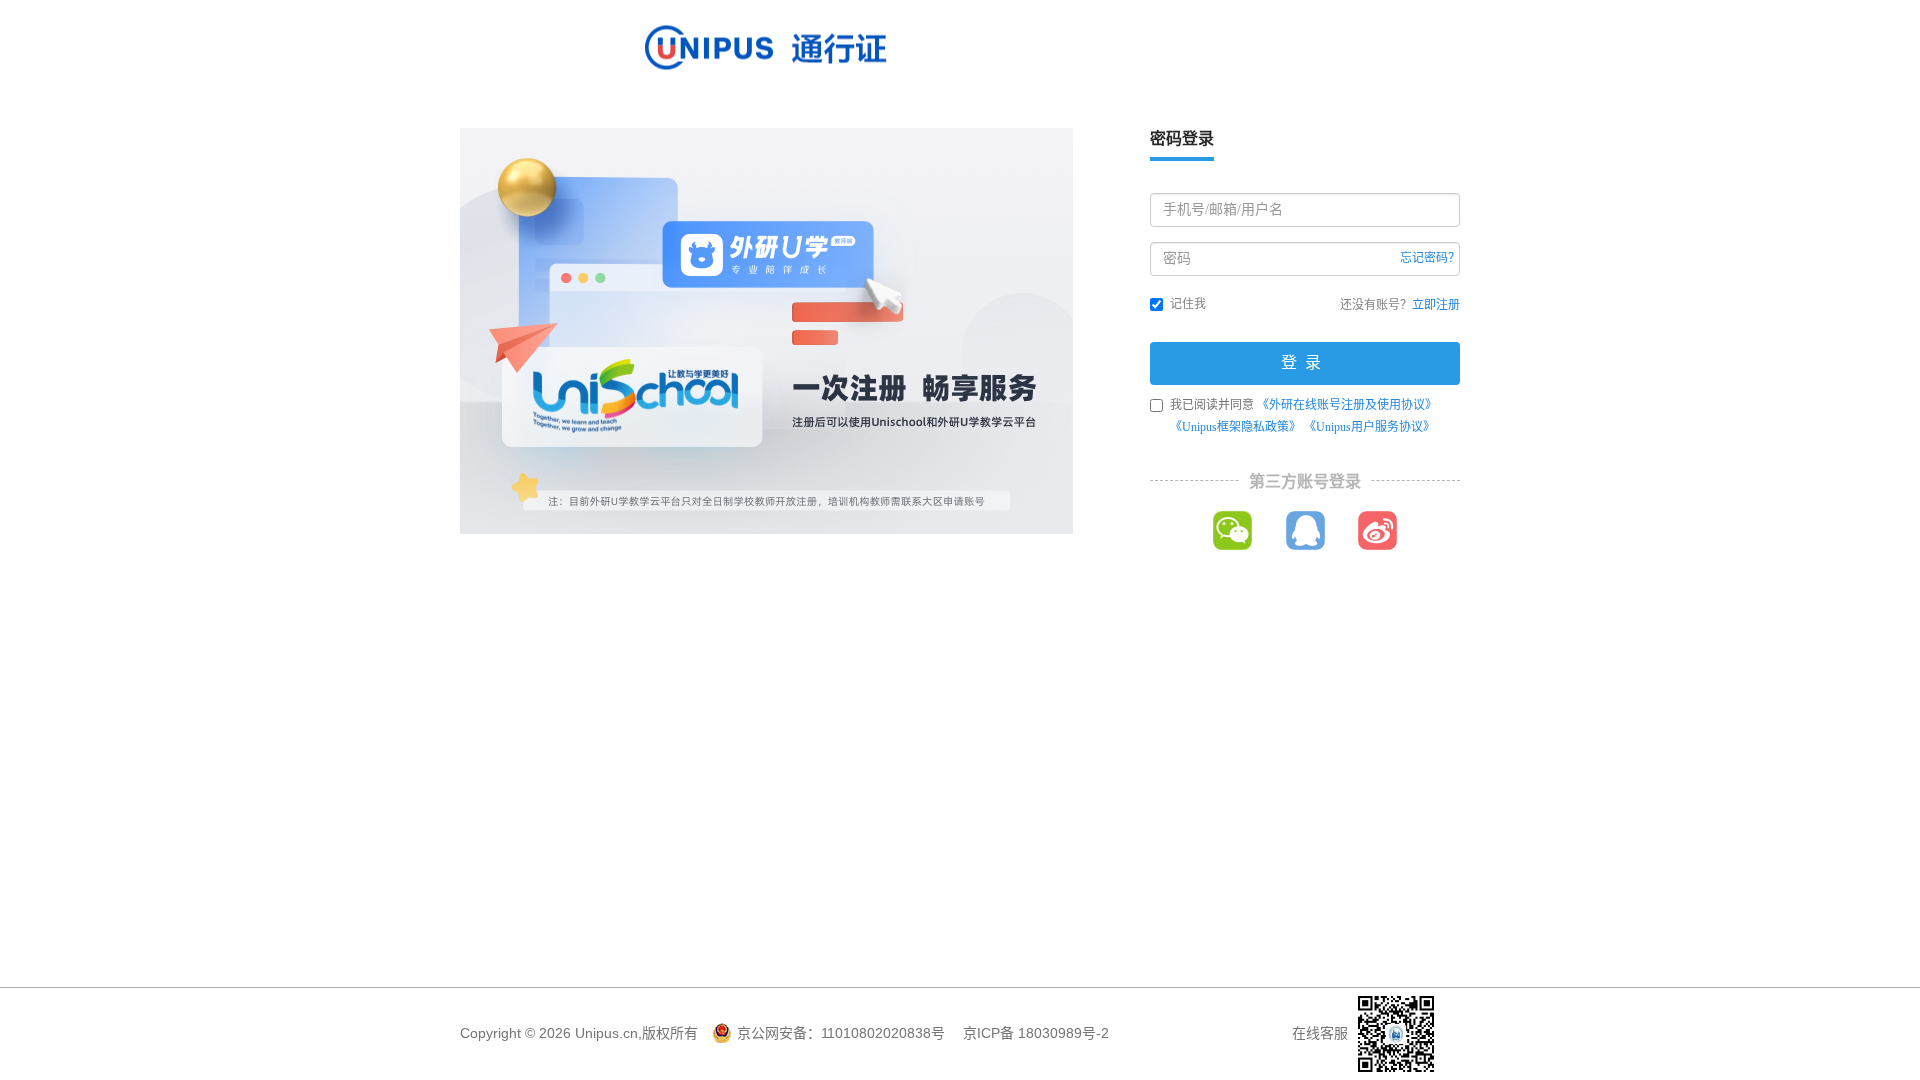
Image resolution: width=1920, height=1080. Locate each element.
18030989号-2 (1063, 1033)
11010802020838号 (883, 1033)
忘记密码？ (1430, 258)
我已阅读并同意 (1303, 416)
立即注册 (1436, 305)
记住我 (1188, 304)
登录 (1305, 362)
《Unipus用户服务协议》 (1369, 427)
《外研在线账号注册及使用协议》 (1347, 405)
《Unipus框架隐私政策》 (1235, 427)
